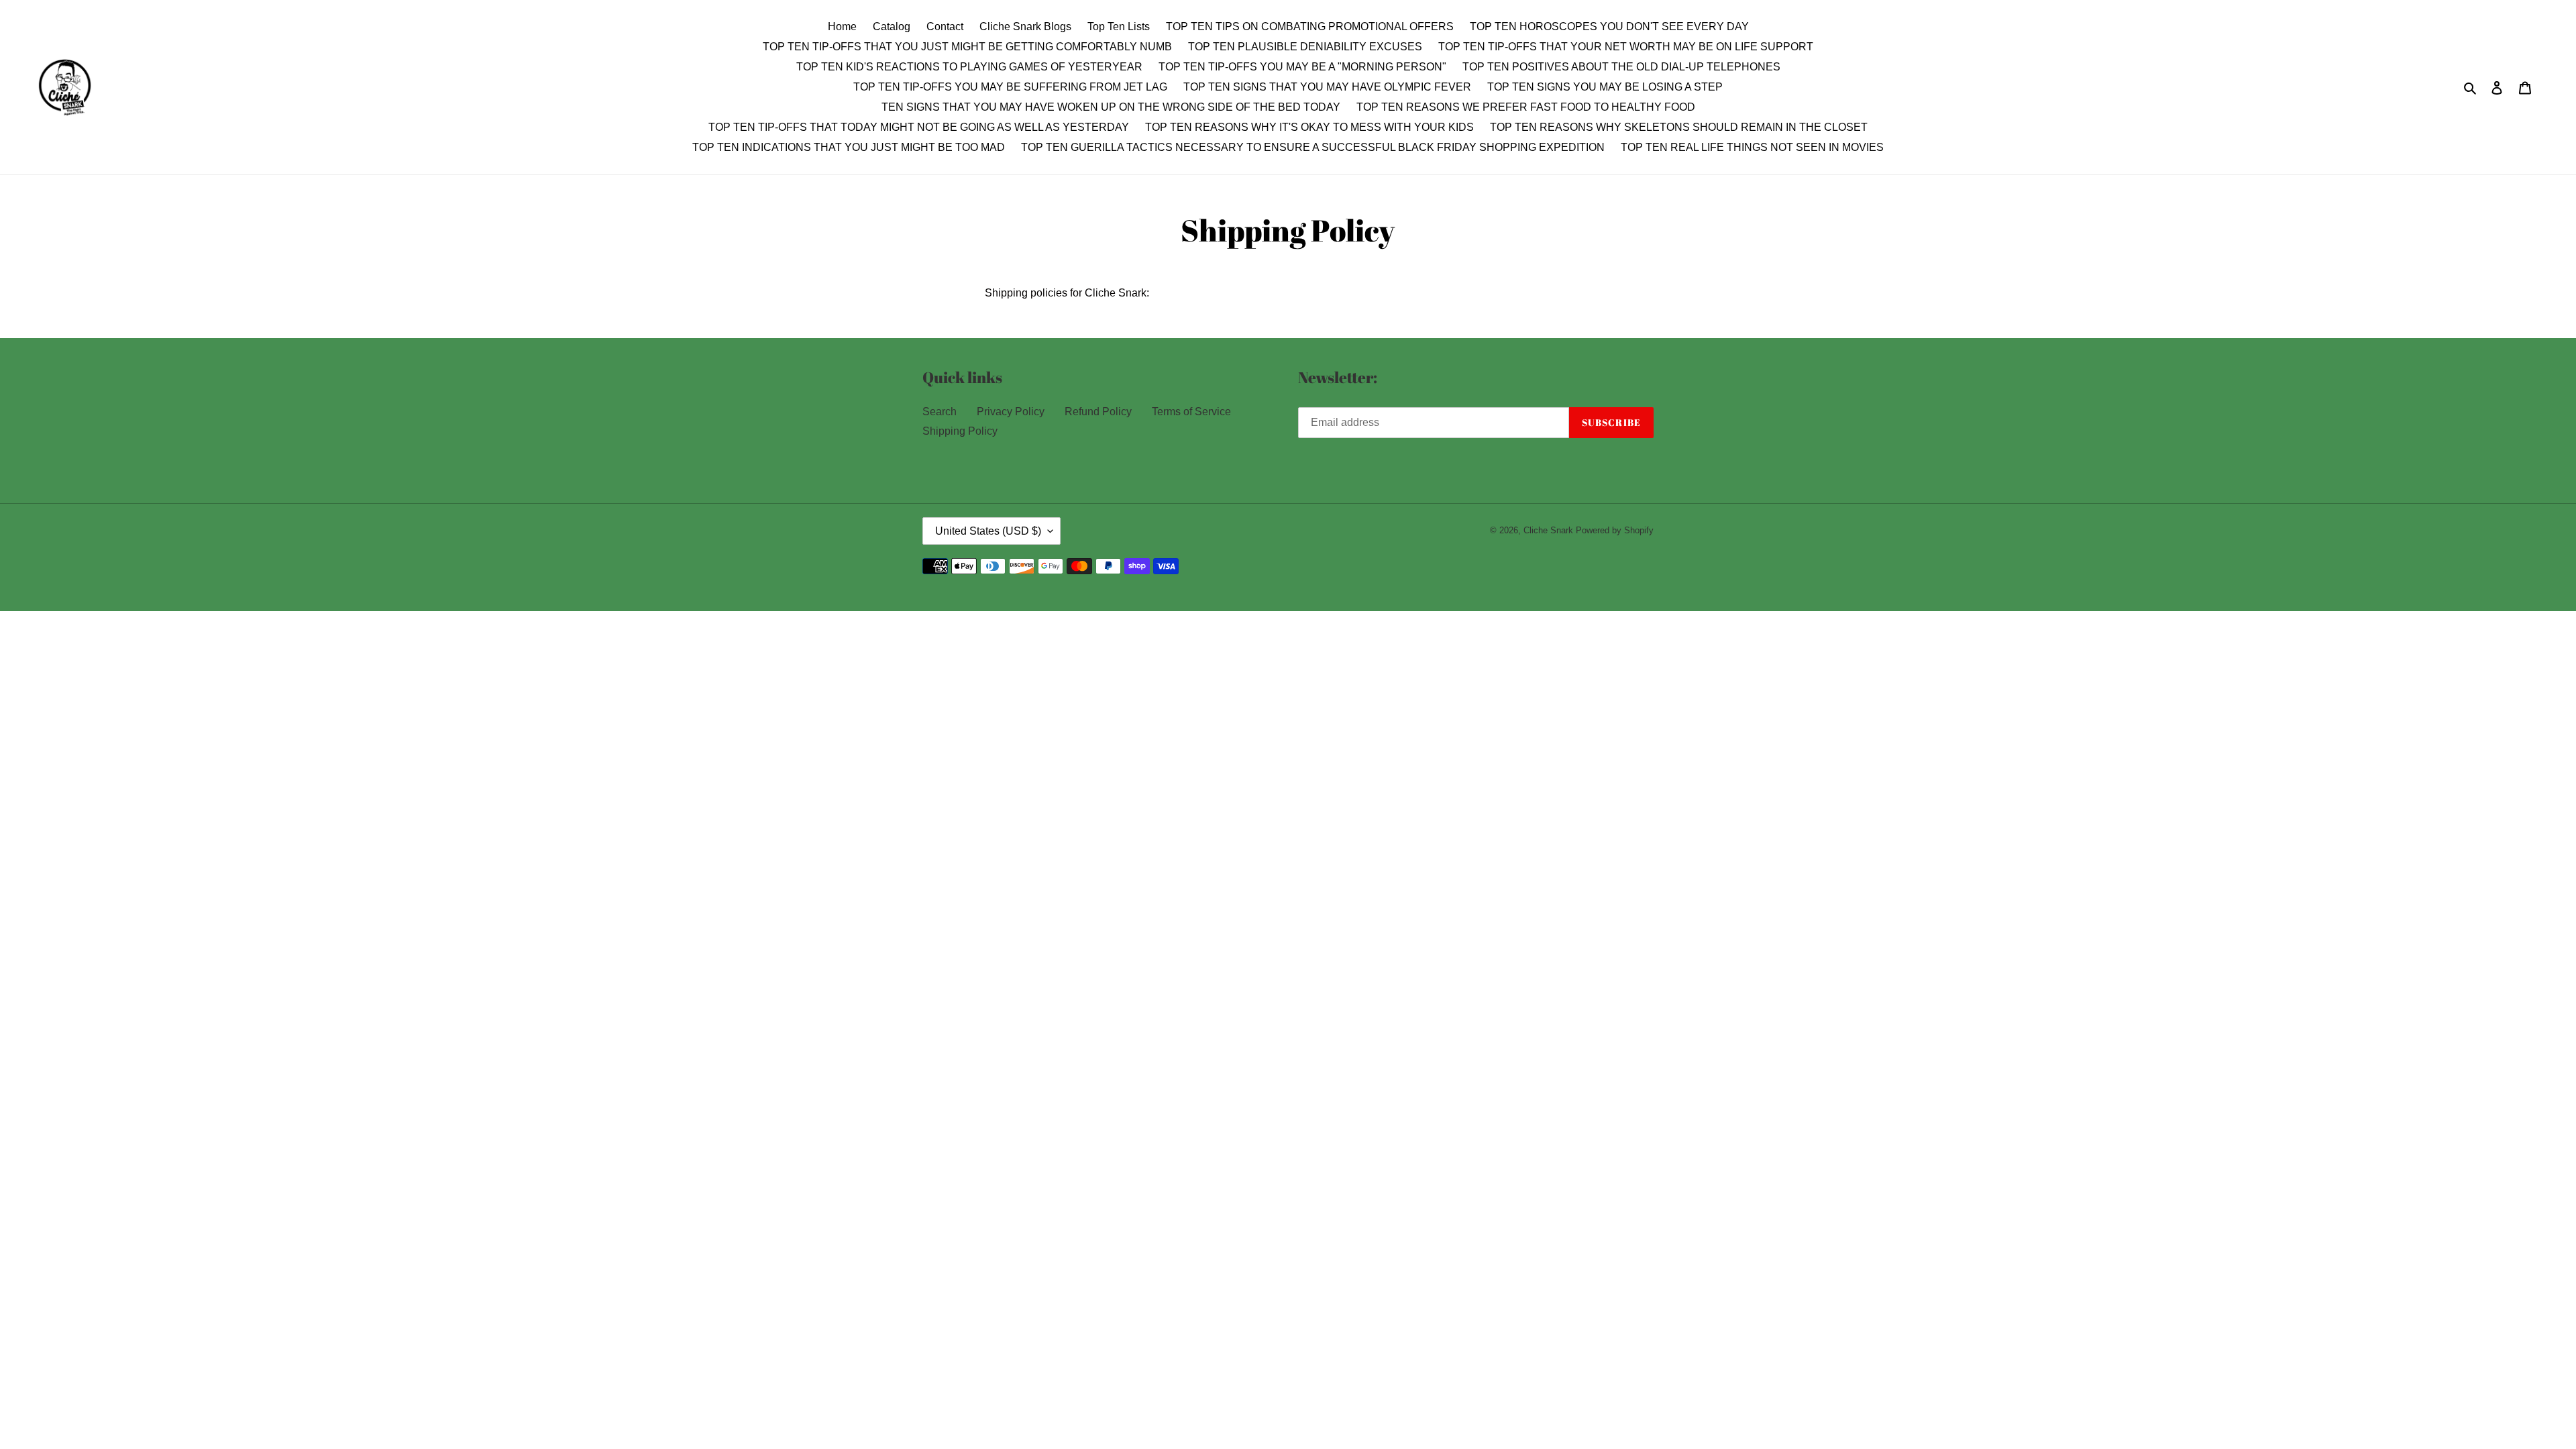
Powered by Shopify (1615, 530)
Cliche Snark (1548, 530)
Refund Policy (1098, 412)
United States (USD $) (988, 531)
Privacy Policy (1011, 412)
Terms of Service (1191, 412)
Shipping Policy (960, 431)
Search (940, 412)
